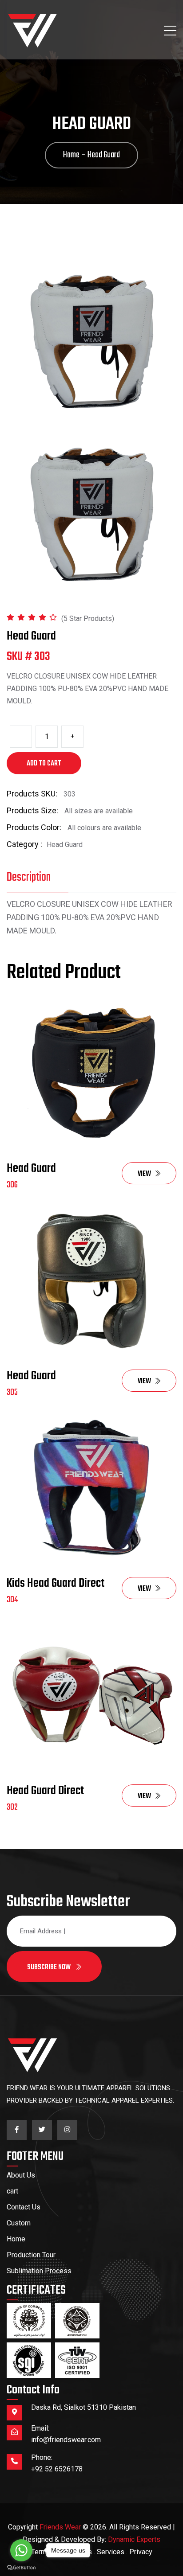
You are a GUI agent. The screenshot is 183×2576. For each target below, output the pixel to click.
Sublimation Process (39, 2271)
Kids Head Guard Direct (56, 1583)
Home (16, 2239)
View (144, 1174)
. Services (109, 2552)
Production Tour (31, 2255)
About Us (21, 2175)
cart (12, 2191)
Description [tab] (29, 877)
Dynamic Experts (134, 2539)
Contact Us (24, 2207)
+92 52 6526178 (57, 2469)
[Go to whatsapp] (21, 2550)
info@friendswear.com (66, 2440)
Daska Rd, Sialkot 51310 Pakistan (84, 2407)
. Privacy (139, 2552)
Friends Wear (60, 2527)
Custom (19, 2223)
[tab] (91, 515)
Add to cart (44, 764)
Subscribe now (50, 1967)
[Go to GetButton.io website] (21, 2567)
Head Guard (31, 1169)
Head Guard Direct (45, 1791)
